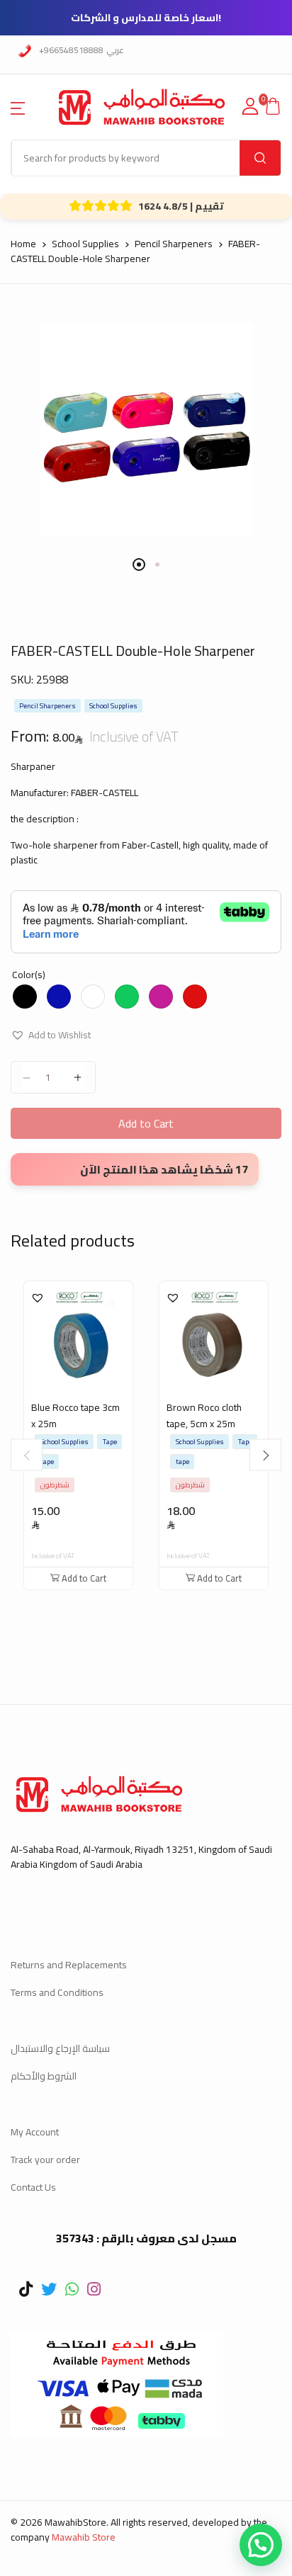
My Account (35, 2132)
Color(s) (29, 975)
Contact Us (33, 2187)
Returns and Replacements (69, 1965)
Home (23, 244)
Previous (27, 1455)
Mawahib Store (84, 2537)
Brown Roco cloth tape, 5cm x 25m (204, 1415)
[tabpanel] (146, 430)
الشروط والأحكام (44, 2076)
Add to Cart (146, 1123)
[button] (18, 107)
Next (265, 1455)
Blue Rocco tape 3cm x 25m (75, 1415)
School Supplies (85, 244)
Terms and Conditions (57, 1992)
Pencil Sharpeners (174, 244)
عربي (116, 50)
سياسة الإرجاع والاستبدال (60, 2048)
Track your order (45, 2160)
